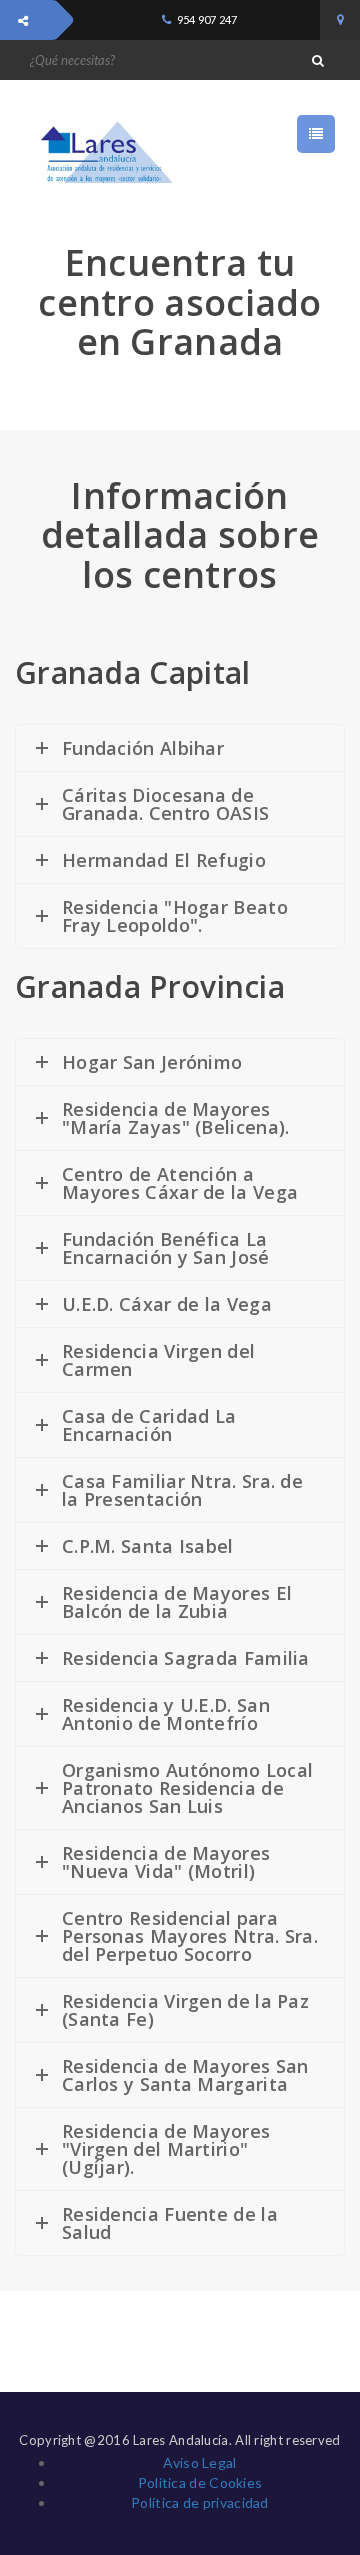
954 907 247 (207, 19)
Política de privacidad (200, 2502)
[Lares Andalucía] (100, 152)
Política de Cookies (200, 2482)
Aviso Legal (199, 2462)
